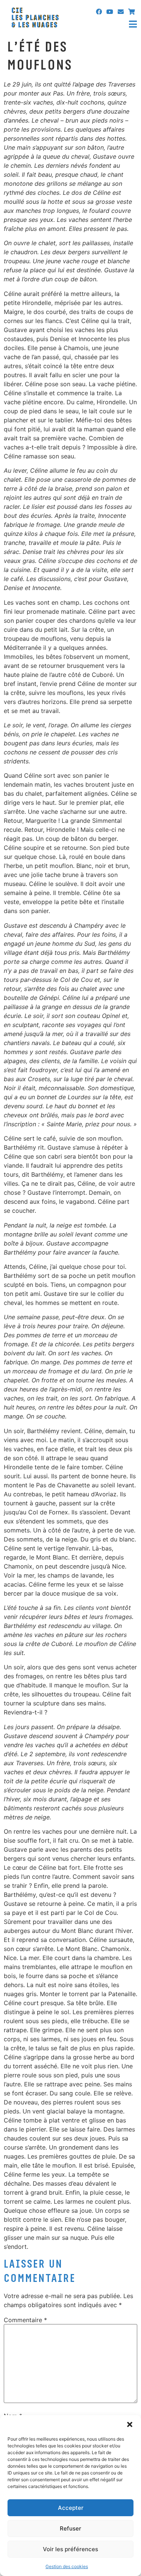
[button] (130, 2424)
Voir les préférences (70, 2549)
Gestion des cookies (67, 2566)
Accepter (71, 2508)
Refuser (70, 2528)
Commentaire (25, 2320)
